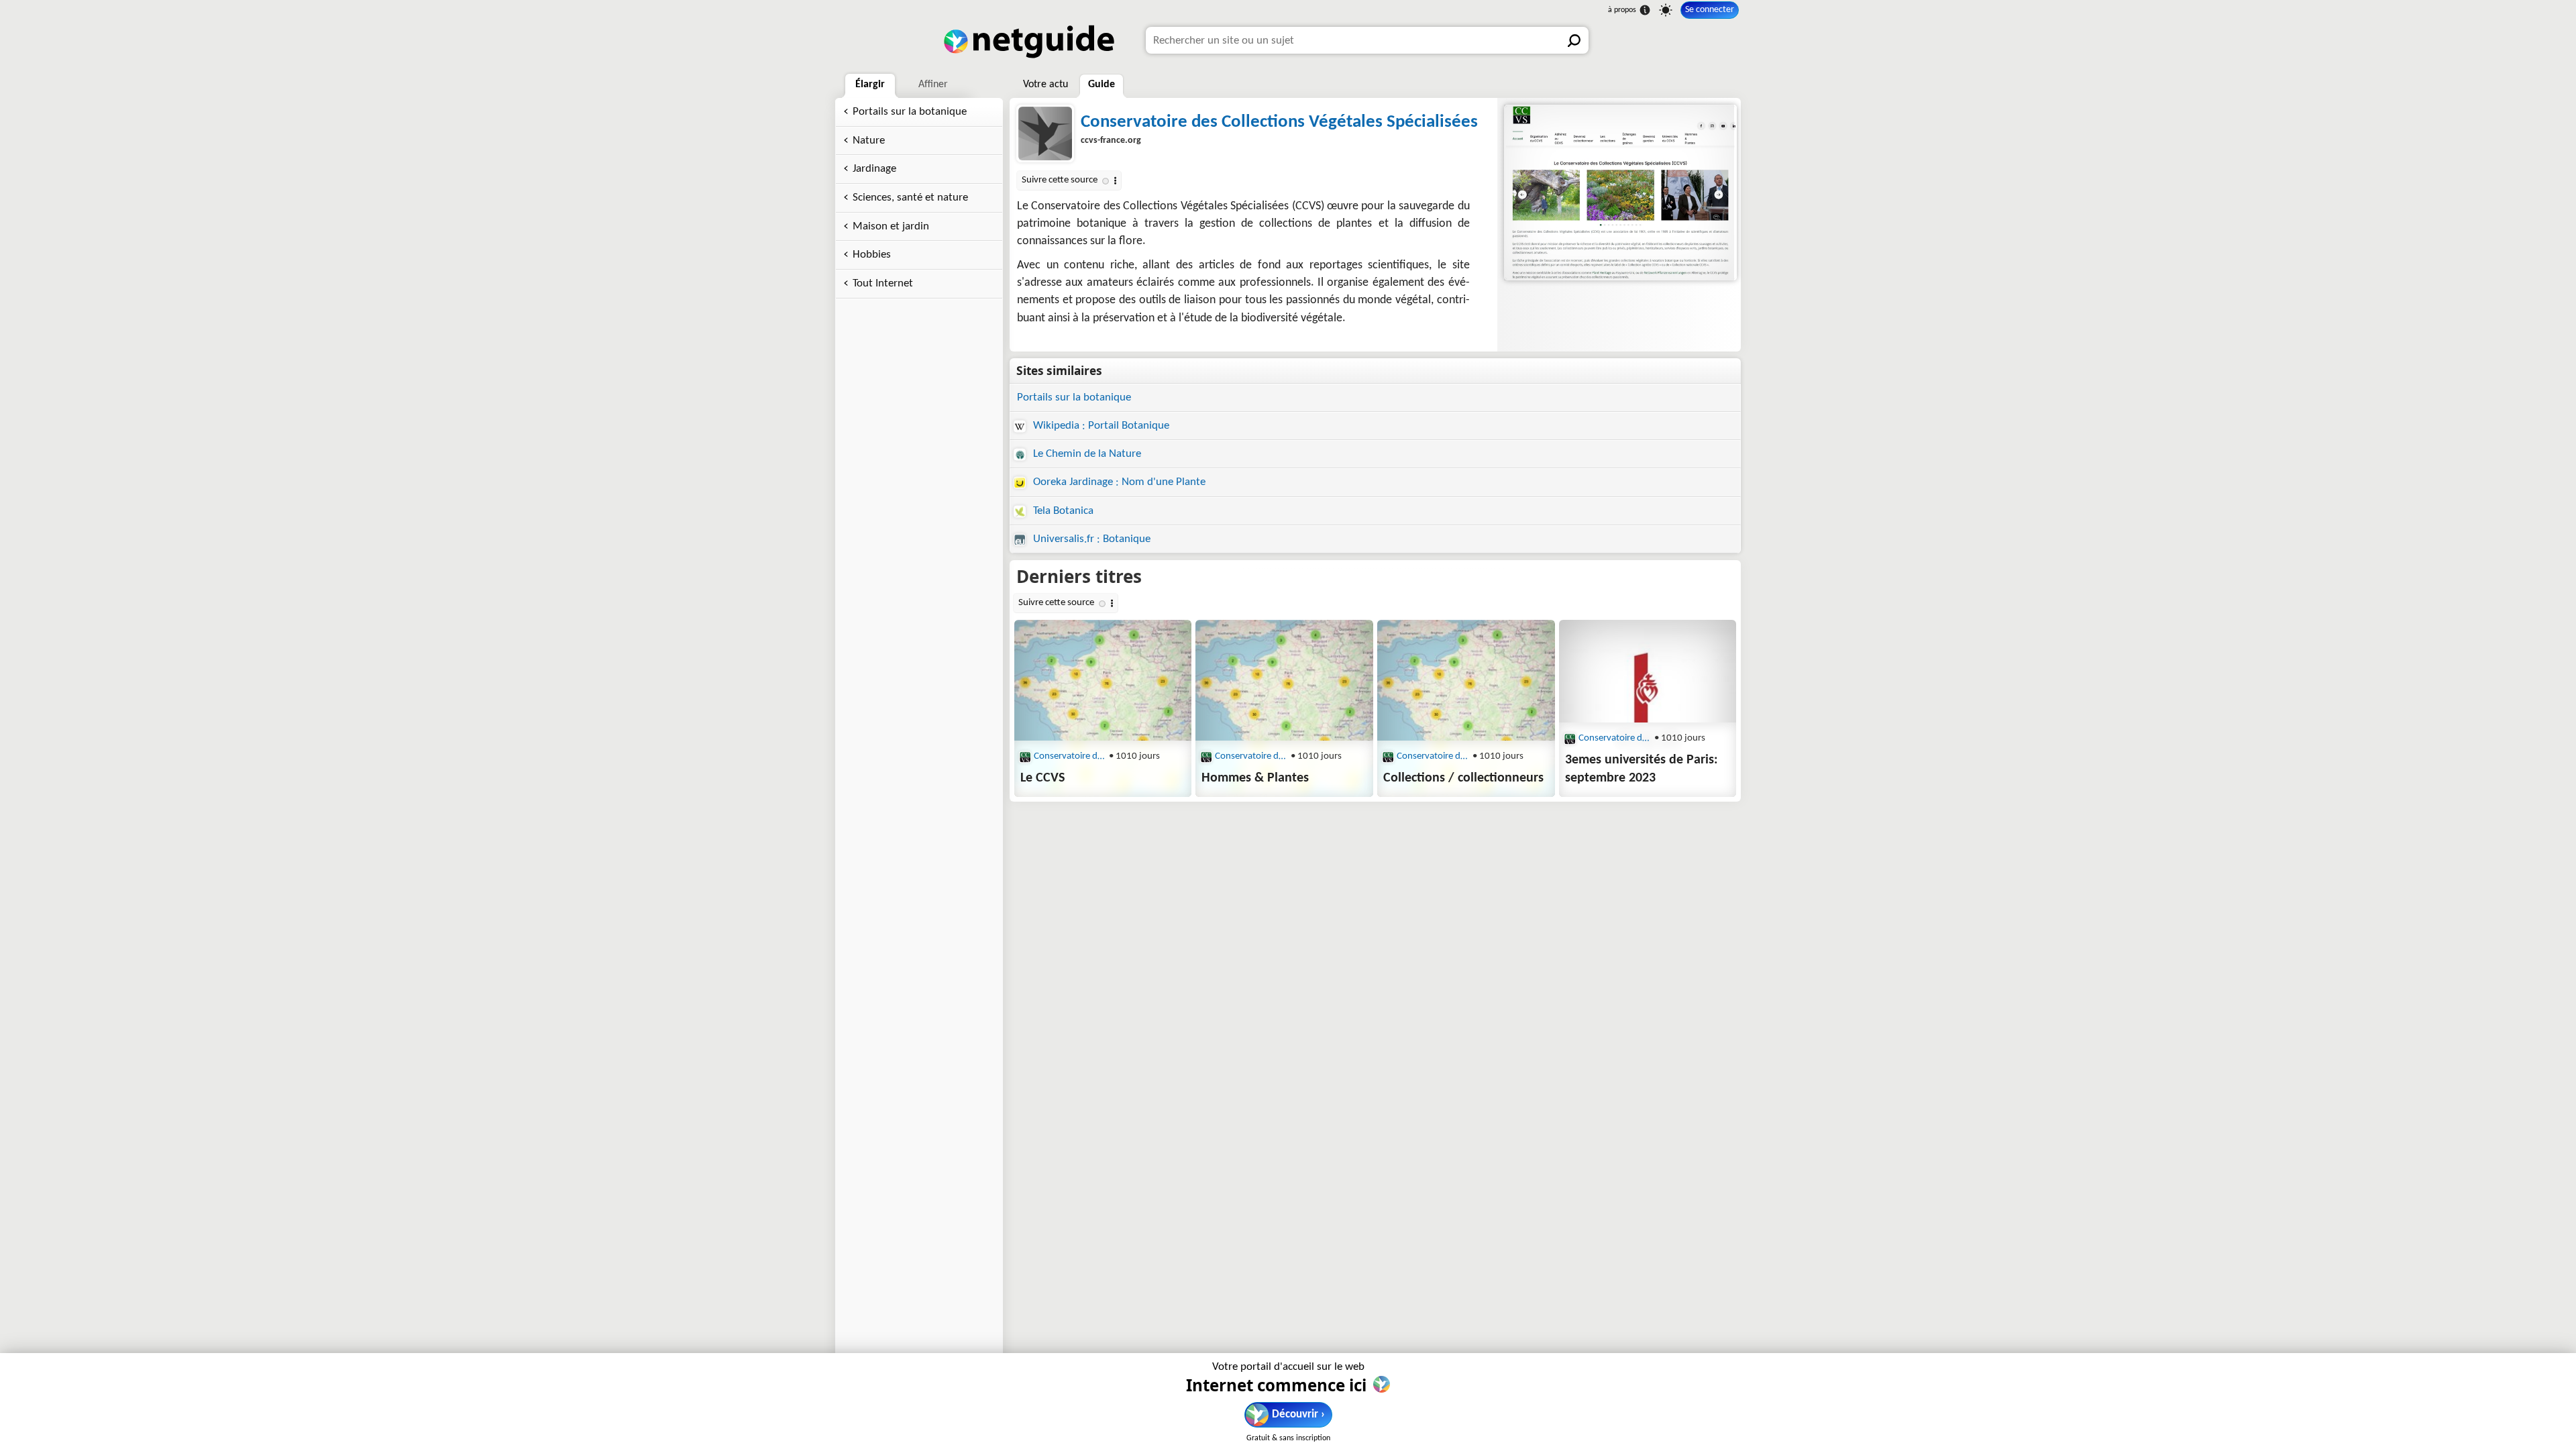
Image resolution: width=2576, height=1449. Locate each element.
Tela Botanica (1062, 511)
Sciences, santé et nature (910, 198)
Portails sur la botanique (910, 112)
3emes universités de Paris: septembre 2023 (1642, 769)
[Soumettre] (1575, 40)
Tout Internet (883, 283)
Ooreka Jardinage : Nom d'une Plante (1118, 482)
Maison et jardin (891, 226)
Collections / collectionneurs (1463, 778)
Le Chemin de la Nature (1086, 454)
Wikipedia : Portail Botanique (1100, 426)
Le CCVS (1042, 778)
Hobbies (872, 255)
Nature (869, 141)
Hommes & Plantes (1255, 778)
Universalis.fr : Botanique (1090, 539)
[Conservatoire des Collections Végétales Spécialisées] (1619, 193)
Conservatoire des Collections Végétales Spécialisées (1279, 122)
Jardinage (874, 169)
